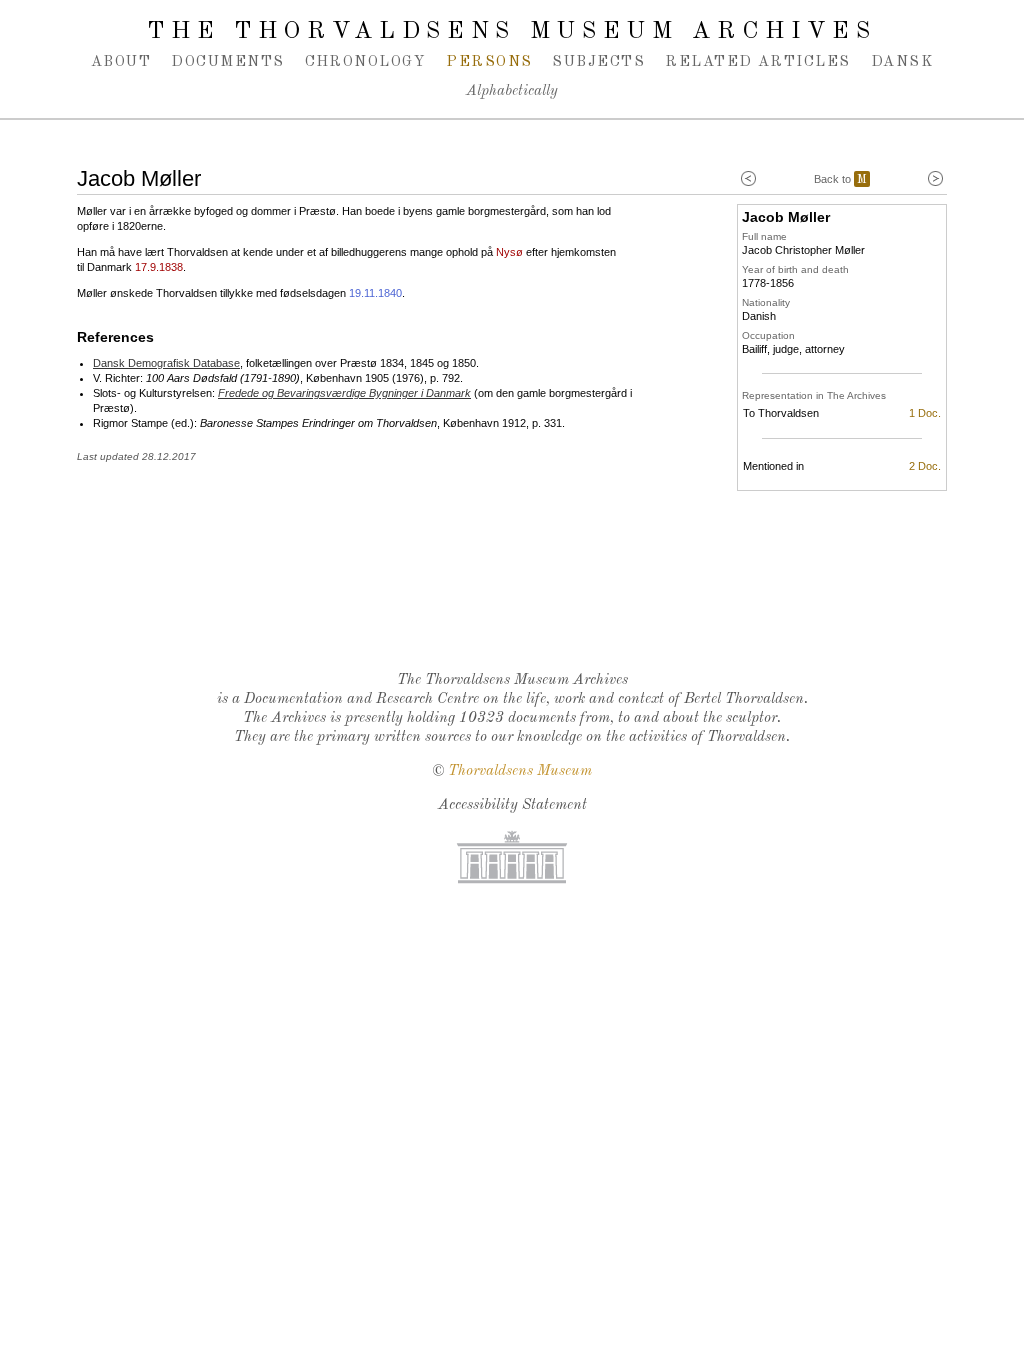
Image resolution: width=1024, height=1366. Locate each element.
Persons (489, 62)
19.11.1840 (375, 293)
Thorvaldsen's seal (517, 604)
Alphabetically (512, 91)
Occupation (768, 335)
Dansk (902, 62)
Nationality (766, 302)
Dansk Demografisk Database (166, 363)
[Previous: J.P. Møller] (748, 179)
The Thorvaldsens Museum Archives (511, 32)
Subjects (598, 62)
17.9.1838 (159, 267)
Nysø (509, 252)
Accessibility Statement (512, 805)
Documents (227, 62)
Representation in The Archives (814, 395)
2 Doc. (925, 466)
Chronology (366, 62)
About (121, 62)
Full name (764, 236)
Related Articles (757, 62)
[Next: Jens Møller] (935, 179)
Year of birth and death (795, 269)
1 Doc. (925, 413)
